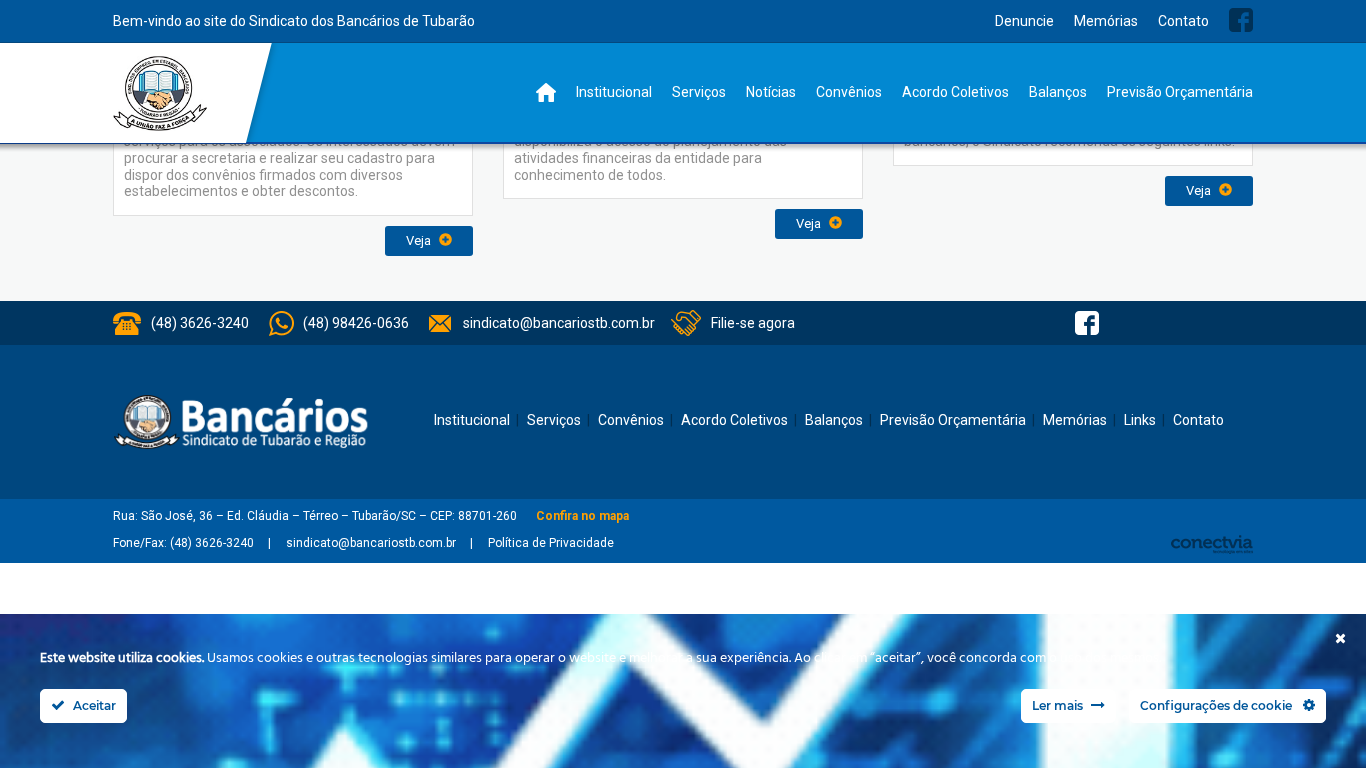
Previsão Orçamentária (1180, 92)
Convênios (849, 92)
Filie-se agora (753, 323)
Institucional (614, 92)
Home (546, 92)
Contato (1183, 21)
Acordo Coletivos (955, 92)
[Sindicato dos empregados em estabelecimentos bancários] (160, 93)
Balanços (1058, 92)
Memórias (1106, 21)
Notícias (771, 92)
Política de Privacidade (551, 543)
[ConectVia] (1212, 544)
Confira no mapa (582, 516)
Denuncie (1024, 21)
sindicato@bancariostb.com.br (559, 323)
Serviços (699, 92)
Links (1140, 420)
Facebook (1241, 20)
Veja (420, 240)
